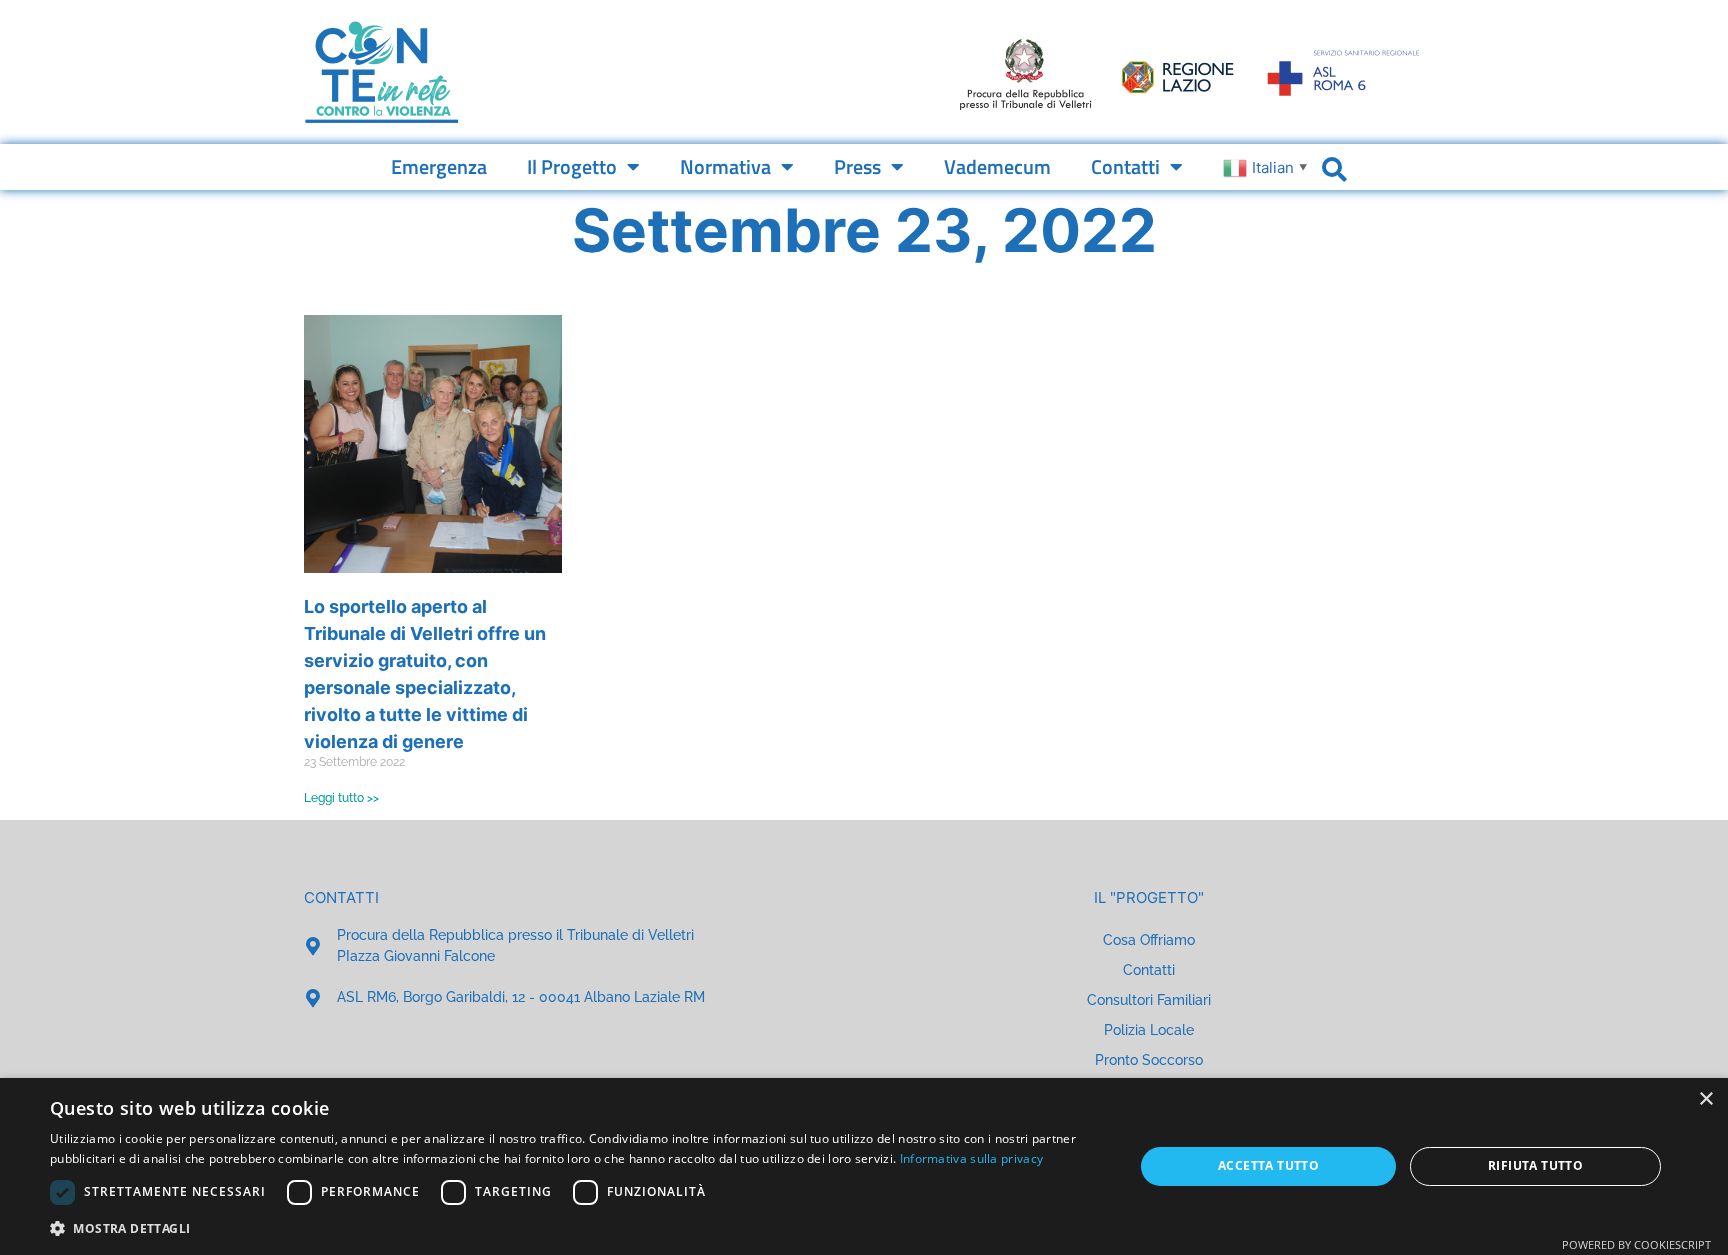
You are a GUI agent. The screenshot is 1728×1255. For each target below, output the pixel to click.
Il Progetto (572, 166)
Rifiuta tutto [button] (1535, 1165)
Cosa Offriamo (1149, 940)
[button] (576, 1228)
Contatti (1125, 166)
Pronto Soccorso (1149, 1060)
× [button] (1705, 1099)
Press (857, 166)
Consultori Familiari (1149, 1000)
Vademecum (997, 166)
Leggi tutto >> (341, 798)
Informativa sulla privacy (972, 1158)
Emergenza (439, 166)
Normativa (725, 166)
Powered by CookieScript (1636, 1244)
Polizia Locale (1149, 1030)
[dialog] (864, 1166)
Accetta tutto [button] (1268, 1165)
